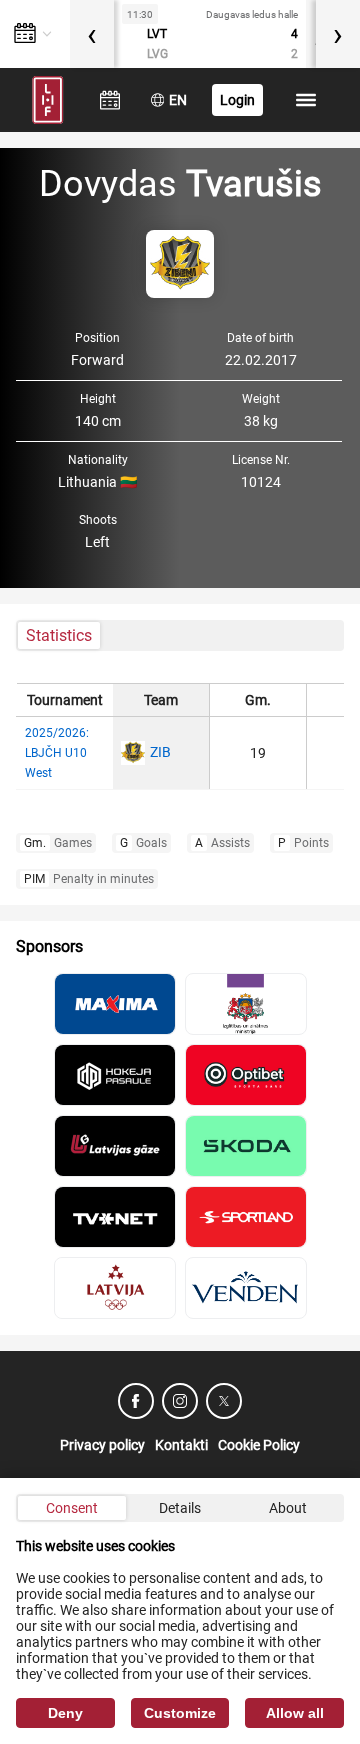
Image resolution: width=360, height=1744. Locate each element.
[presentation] (92, 34)
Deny (65, 1713)
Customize (180, 1713)
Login (237, 100)
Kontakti (181, 1445)
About (288, 1508)
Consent (72, 1508)
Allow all (295, 1713)
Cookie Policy (259, 1445)
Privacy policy (102, 1445)
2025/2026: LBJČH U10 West (57, 753)
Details (180, 1508)
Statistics (59, 635)
